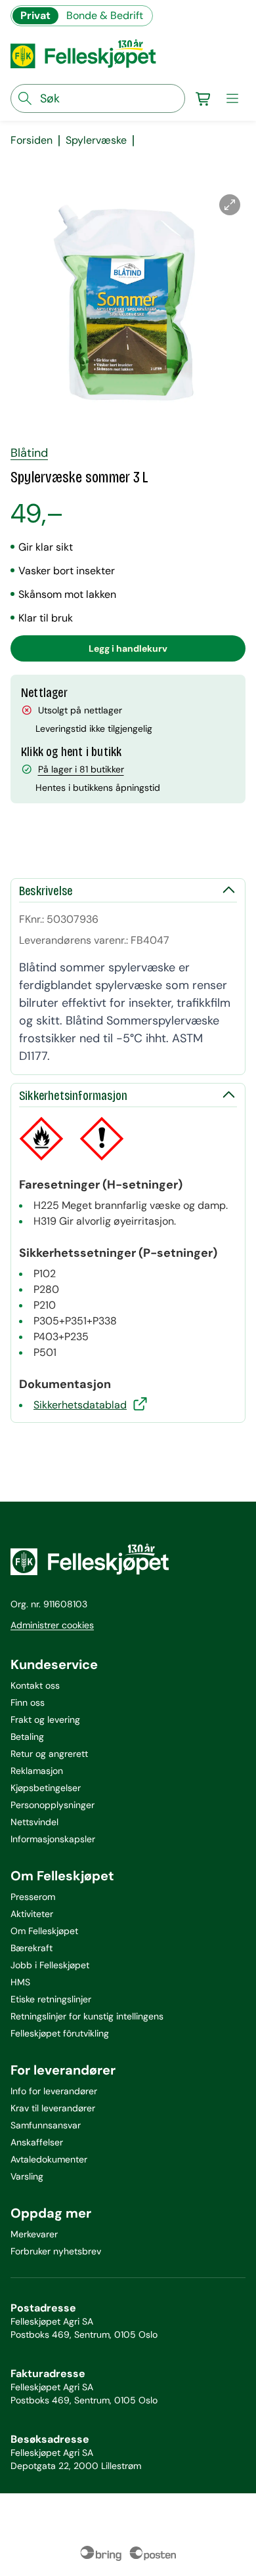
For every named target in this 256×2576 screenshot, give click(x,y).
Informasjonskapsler (53, 1839)
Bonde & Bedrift (105, 15)
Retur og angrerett (49, 1754)
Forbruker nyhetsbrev (56, 2251)
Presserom (33, 1897)
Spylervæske (96, 140)
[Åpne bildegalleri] (230, 205)
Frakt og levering (45, 1720)
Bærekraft (32, 1948)
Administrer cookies (52, 1625)
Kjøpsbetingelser (46, 1788)
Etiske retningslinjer (51, 1999)
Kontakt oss (35, 1685)
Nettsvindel (34, 1822)
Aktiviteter (32, 1914)
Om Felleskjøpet (44, 1931)
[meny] (232, 98)
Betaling (27, 1737)
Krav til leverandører (53, 2108)
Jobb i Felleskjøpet (50, 1965)
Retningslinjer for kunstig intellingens (87, 2016)
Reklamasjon (37, 1771)
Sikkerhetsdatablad (80, 1405)
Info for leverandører (54, 2091)
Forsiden (32, 140)
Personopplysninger (53, 1805)
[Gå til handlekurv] (203, 98)
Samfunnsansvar (46, 2125)
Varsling (27, 2176)
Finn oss (28, 1702)
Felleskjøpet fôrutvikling (60, 2033)
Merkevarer (34, 2234)
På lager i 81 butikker (81, 769)
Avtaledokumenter (49, 2159)
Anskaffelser (37, 2142)
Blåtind (29, 453)
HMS (20, 1982)
